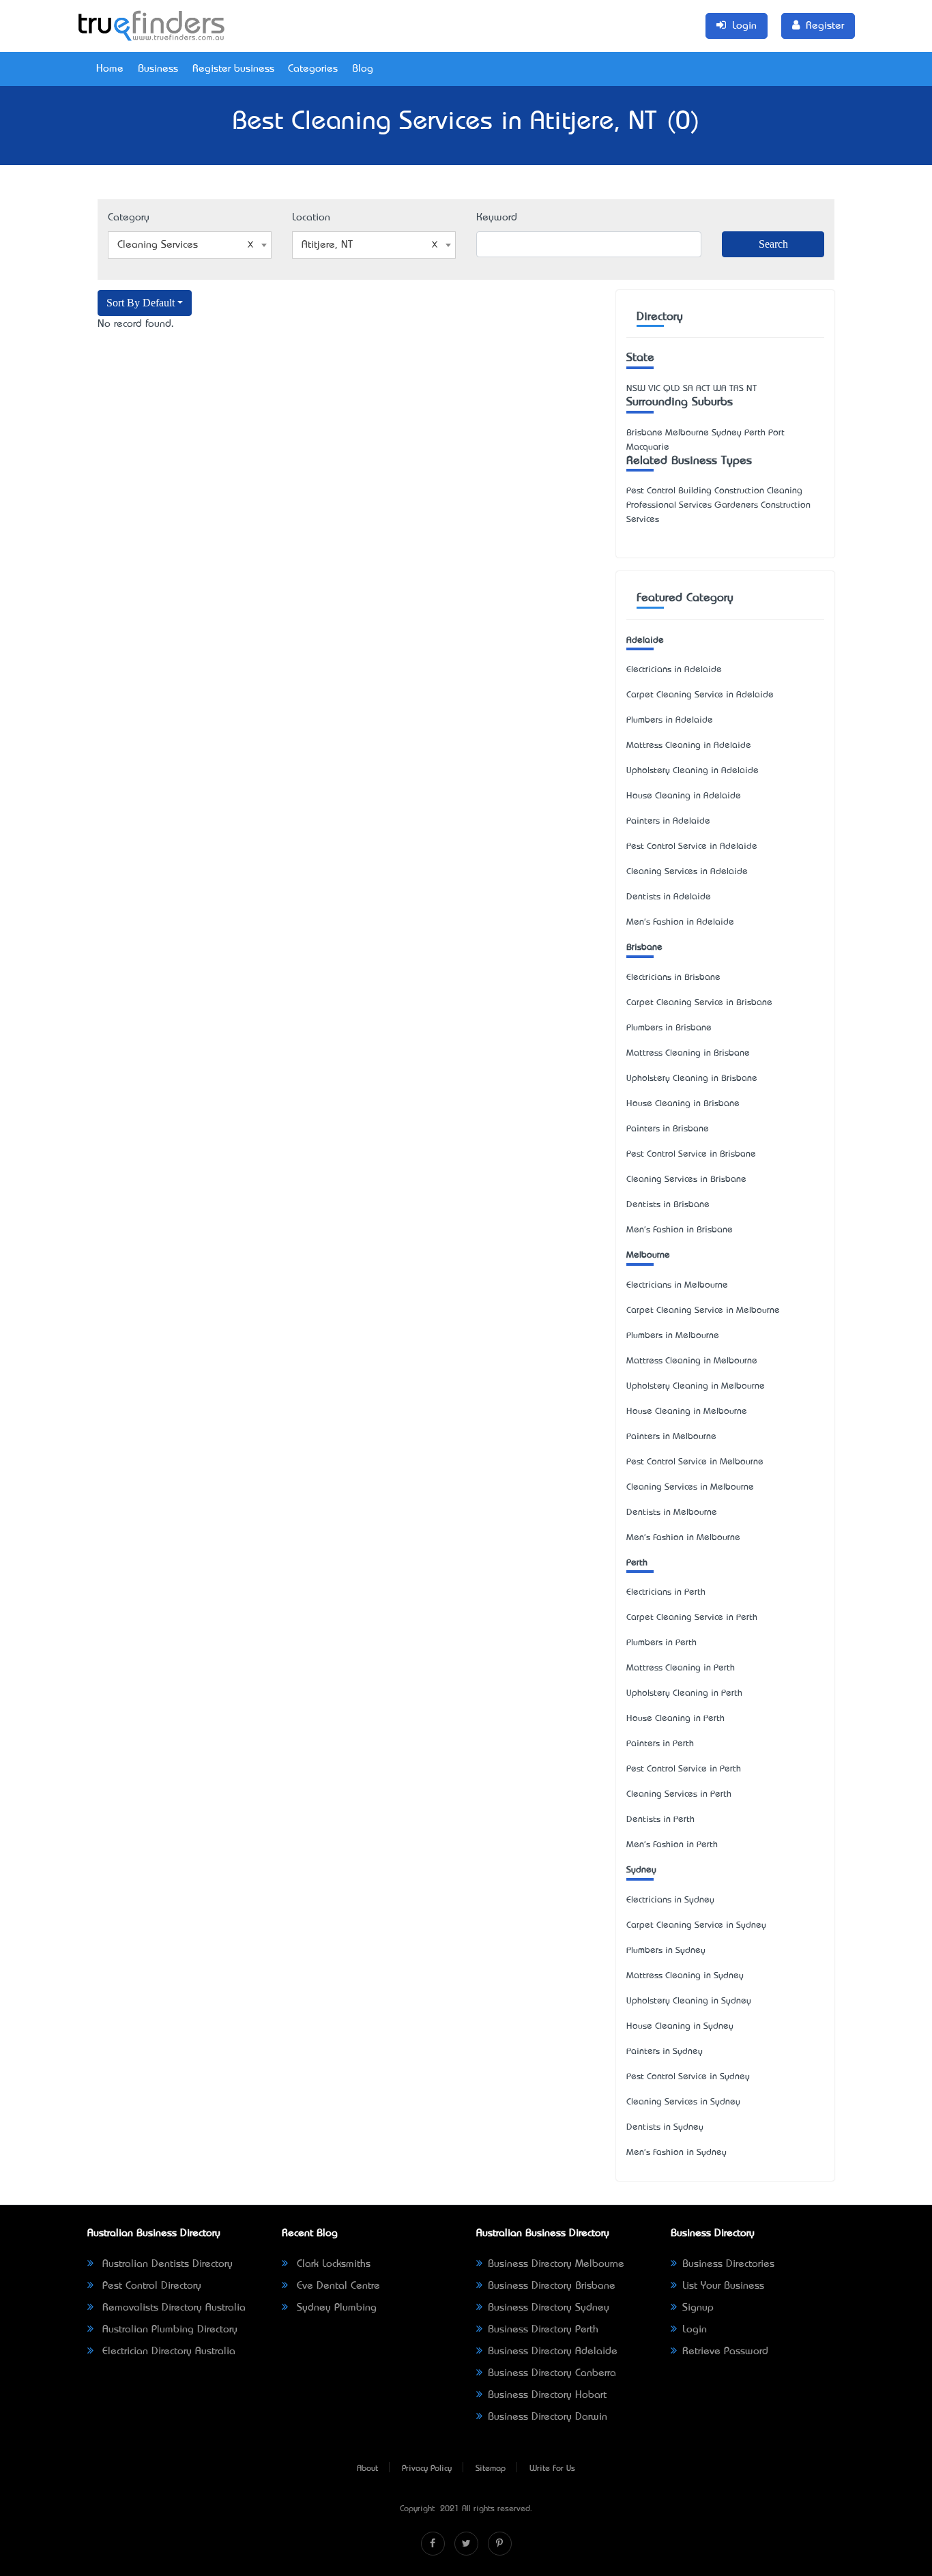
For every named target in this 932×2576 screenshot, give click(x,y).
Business (158, 69)
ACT (703, 389)
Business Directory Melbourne (556, 2264)
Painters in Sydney (665, 2052)
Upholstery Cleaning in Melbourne (696, 1386)
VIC (654, 389)
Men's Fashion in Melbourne (683, 1538)
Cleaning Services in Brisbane (686, 1180)
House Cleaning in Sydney (680, 2026)
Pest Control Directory (150, 2286)
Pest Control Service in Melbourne (695, 1462)
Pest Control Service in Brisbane (691, 1154)
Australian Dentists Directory (166, 2264)
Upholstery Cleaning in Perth (684, 1693)
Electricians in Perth (666, 1592)
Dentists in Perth (660, 1820)
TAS (737, 389)
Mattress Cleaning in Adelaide (689, 746)
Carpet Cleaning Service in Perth (692, 1618)
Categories (313, 69)
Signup (698, 2308)
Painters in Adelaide (668, 821)
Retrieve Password (725, 2351)
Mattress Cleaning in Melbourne (692, 1361)
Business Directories (728, 2264)
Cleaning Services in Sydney (683, 2102)
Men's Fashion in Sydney (676, 2153)
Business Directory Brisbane (552, 2286)
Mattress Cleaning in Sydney (685, 1976)
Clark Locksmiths (332, 2264)
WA (720, 389)
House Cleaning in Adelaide (684, 796)
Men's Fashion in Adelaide (680, 922)
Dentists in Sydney (665, 2127)
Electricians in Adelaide (674, 670)
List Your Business (723, 2286)
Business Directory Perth (543, 2330)
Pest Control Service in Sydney (688, 2077)
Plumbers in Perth (661, 1643)
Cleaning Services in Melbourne (690, 1487)
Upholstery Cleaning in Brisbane (692, 1079)
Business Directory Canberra (552, 2373)
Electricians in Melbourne (677, 1285)
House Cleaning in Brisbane (683, 1104)
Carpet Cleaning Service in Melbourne (703, 1311)
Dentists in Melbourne (672, 1513)
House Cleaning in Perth (675, 1719)
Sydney (641, 1870)
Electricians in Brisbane (673, 978)
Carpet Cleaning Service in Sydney (696, 1925)
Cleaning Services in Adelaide (687, 872)
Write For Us (552, 2469)
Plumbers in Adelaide (670, 720)
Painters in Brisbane (668, 1129)
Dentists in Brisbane (668, 1205)
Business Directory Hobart (547, 2395)
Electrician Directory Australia (167, 2351)
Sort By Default (141, 303)
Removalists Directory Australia (172, 2308)
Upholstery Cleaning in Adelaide (693, 771)
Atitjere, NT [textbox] (327, 245)
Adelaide (645, 640)
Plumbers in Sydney (666, 1951)
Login (695, 2330)
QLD (672, 389)
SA (688, 389)
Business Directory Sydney (549, 2308)
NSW (636, 389)
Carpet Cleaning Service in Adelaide (700, 695)
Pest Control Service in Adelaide (692, 846)
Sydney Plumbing (335, 2308)
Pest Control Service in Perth (684, 1769)
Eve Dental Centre (337, 2286)
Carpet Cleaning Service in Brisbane (699, 1003)
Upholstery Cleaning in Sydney (689, 2001)
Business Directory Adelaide (553, 2351)
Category (129, 218)
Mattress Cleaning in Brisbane (688, 1053)
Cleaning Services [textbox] (158, 245)
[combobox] (190, 245)
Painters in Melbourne (671, 1437)
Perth (637, 1563)
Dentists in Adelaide (669, 897)
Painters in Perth (660, 1744)
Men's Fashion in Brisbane (680, 1230)
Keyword (497, 218)
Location (311, 218)
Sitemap (491, 2469)
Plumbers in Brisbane (669, 1028)
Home (110, 69)
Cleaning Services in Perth (679, 1794)
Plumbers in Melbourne (673, 1336)
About (367, 2469)
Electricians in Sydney (670, 1900)
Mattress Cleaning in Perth (681, 1668)
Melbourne (648, 1255)
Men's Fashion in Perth (672, 1845)
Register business (233, 69)
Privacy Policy (427, 2469)
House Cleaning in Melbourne (687, 1412)
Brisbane (644, 947)
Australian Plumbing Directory (168, 2330)
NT (752, 389)
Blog (363, 69)
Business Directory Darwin (548, 2417)
